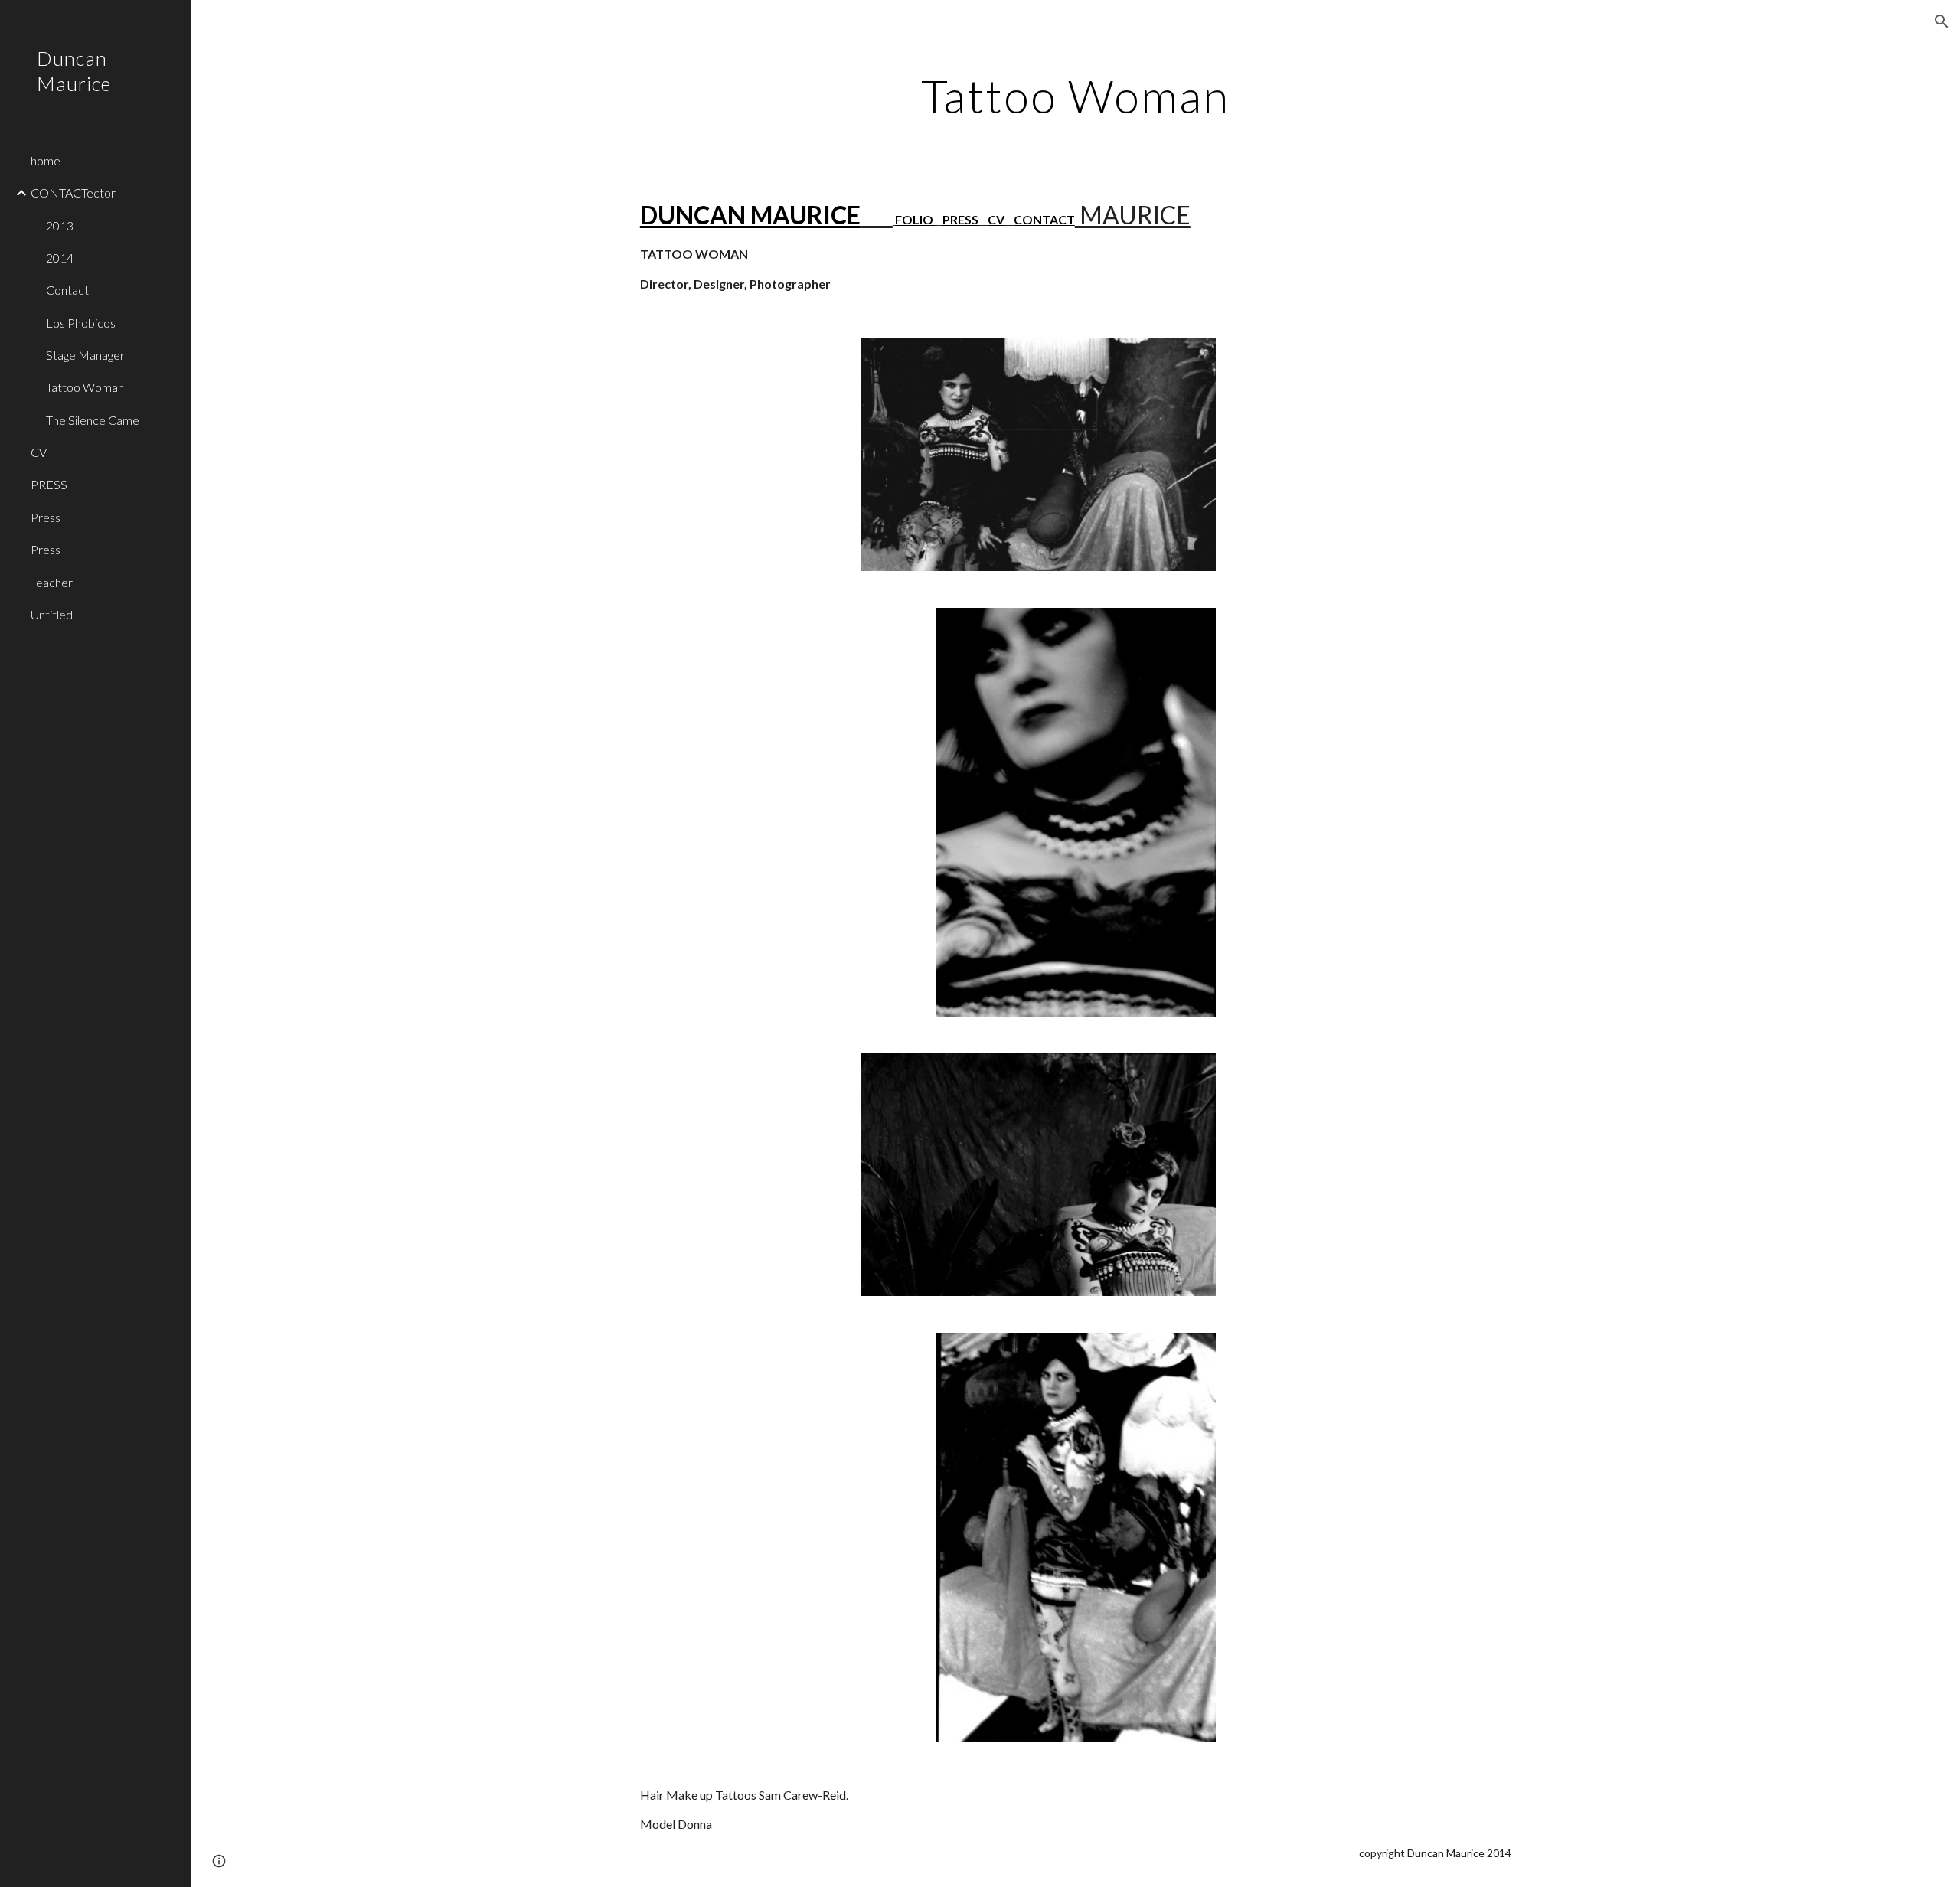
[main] (1076, 96)
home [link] (46, 160)
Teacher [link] (52, 582)
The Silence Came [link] (93, 420)
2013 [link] (60, 225)
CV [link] (39, 452)
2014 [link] (60, 258)
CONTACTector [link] (73, 193)
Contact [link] (67, 290)
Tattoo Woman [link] (85, 387)
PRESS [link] (49, 484)
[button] (1942, 21)
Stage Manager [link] (85, 355)
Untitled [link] (52, 614)
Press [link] (46, 517)
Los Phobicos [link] (81, 323)
